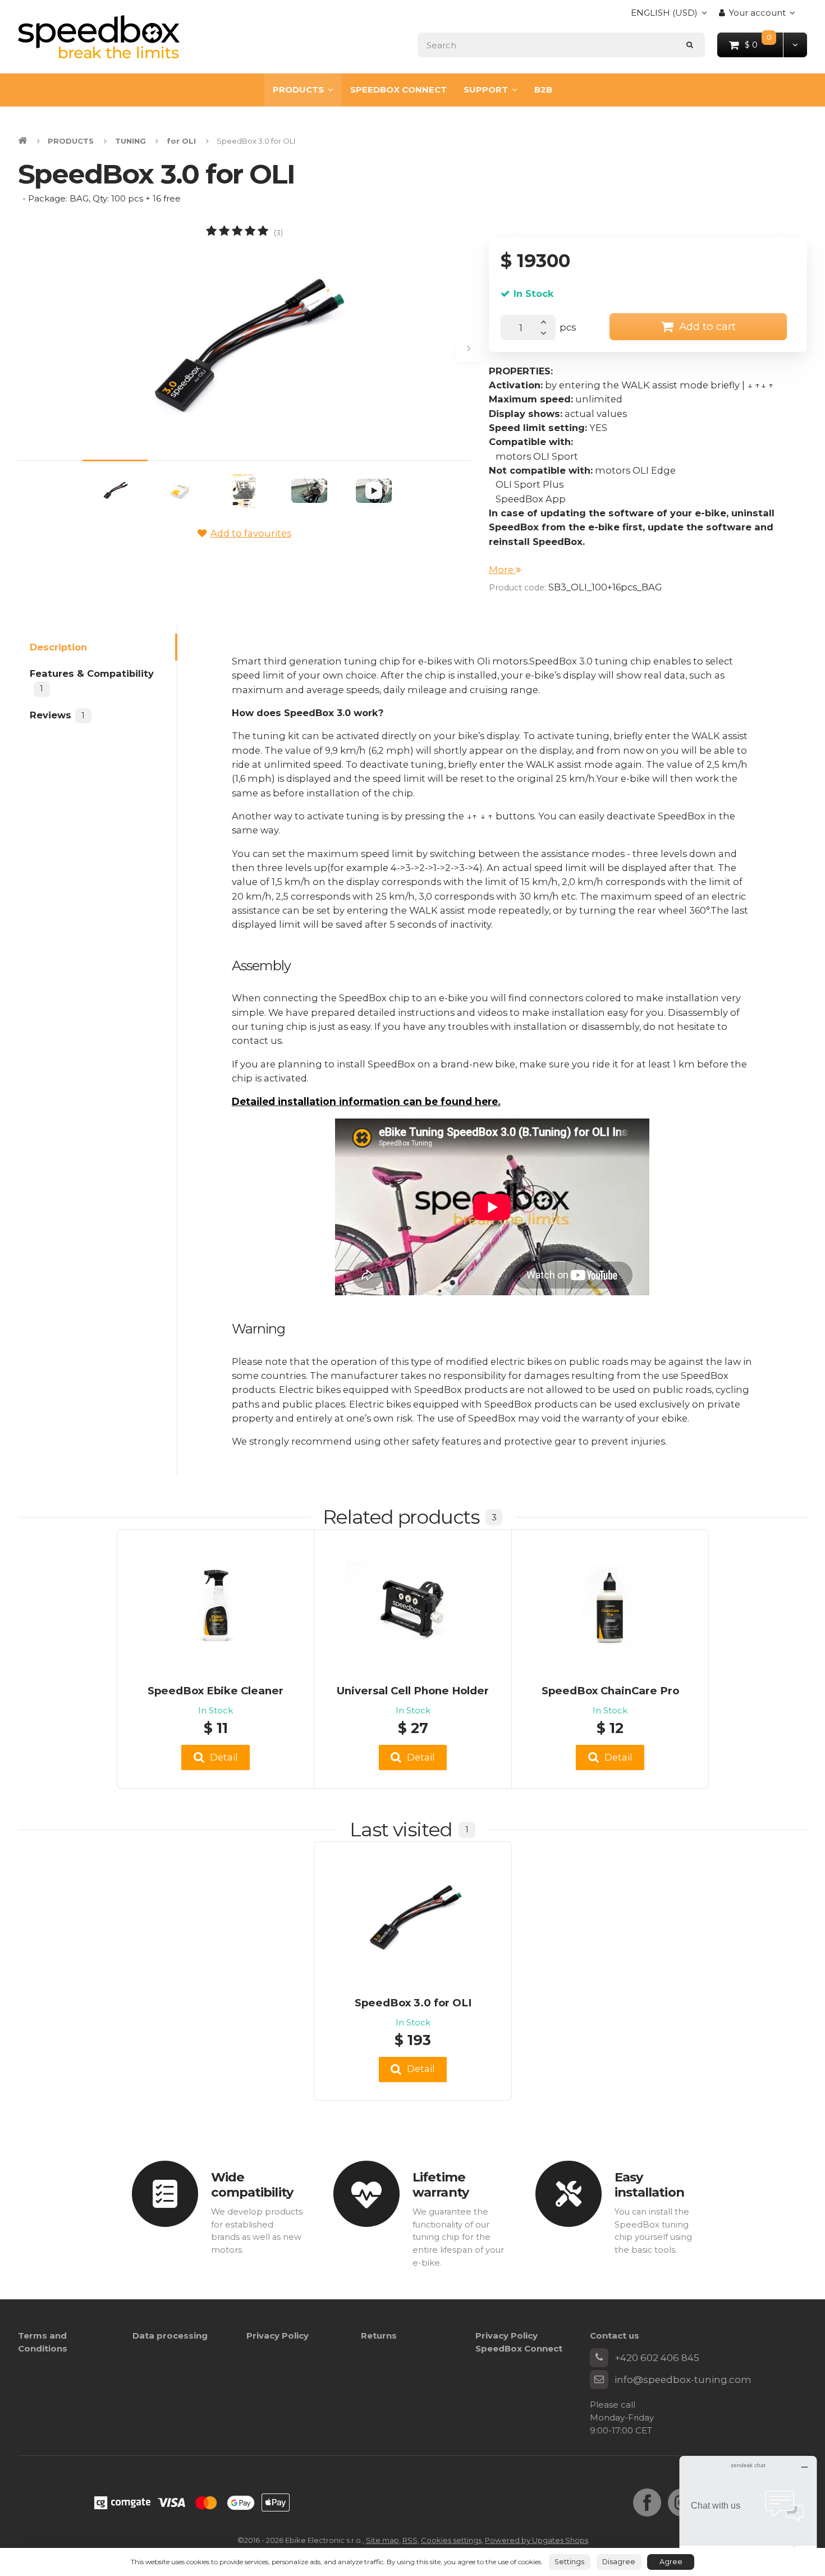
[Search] (690, 45)
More (502, 570)
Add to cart (707, 326)
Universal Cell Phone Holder (413, 1691)
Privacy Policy (278, 2336)
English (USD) (664, 16)
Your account (757, 13)
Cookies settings (451, 2540)
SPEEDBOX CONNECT (398, 90)
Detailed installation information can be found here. (366, 1101)
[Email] (599, 2380)
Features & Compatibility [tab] (92, 681)
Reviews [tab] (57, 714)
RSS (410, 2540)
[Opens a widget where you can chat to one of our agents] (748, 2512)
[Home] (99, 37)
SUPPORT (486, 90)
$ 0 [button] (764, 44)
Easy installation (649, 2185)
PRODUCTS (298, 90)
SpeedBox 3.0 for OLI (413, 2003)
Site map (382, 2540)
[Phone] (599, 2358)
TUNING (130, 141)
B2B (543, 90)
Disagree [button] (619, 2562)
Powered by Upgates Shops (537, 2540)
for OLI (181, 141)
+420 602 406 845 (657, 2358)
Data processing (170, 2336)
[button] (795, 45)
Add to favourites (251, 533)
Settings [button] (569, 2562)
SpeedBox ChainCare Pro (610, 1691)
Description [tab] (58, 647)
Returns (379, 2336)
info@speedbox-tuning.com (683, 2380)
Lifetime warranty (441, 2185)
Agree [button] (671, 2562)
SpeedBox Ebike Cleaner (216, 1691)
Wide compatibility (252, 2185)
